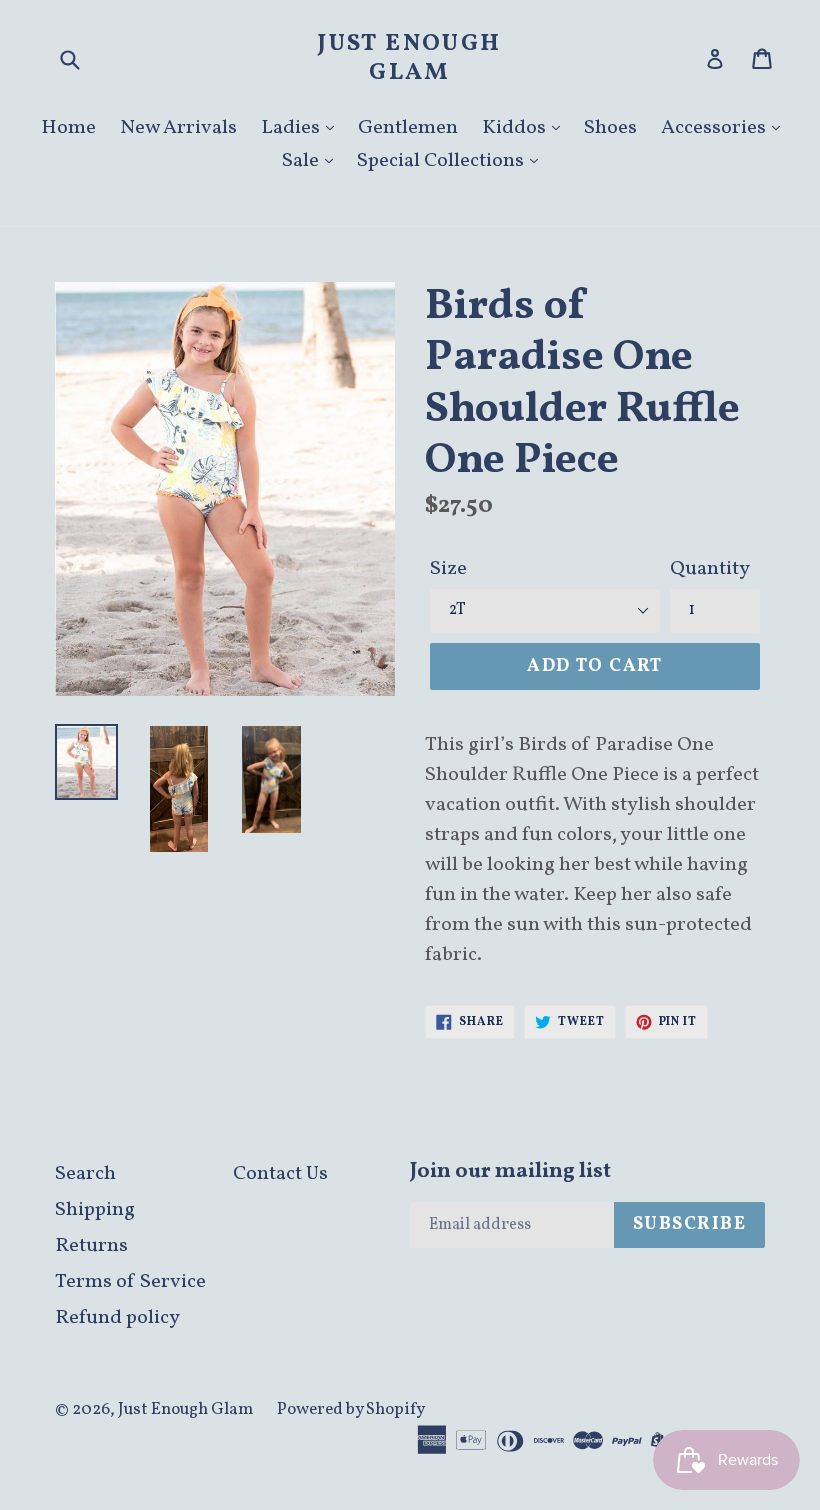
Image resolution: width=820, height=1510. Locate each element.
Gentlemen (408, 128)
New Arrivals (178, 128)
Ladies (292, 128)
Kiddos (516, 128)
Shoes (610, 128)
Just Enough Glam (409, 59)
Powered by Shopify (351, 1409)
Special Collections (442, 161)
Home (68, 128)
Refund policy (117, 1318)
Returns (91, 1246)
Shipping (95, 1210)
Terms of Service (130, 1282)
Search (85, 1174)
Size (448, 569)
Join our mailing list (510, 1171)
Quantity (710, 569)
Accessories (715, 128)
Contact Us (280, 1174)
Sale (302, 161)
